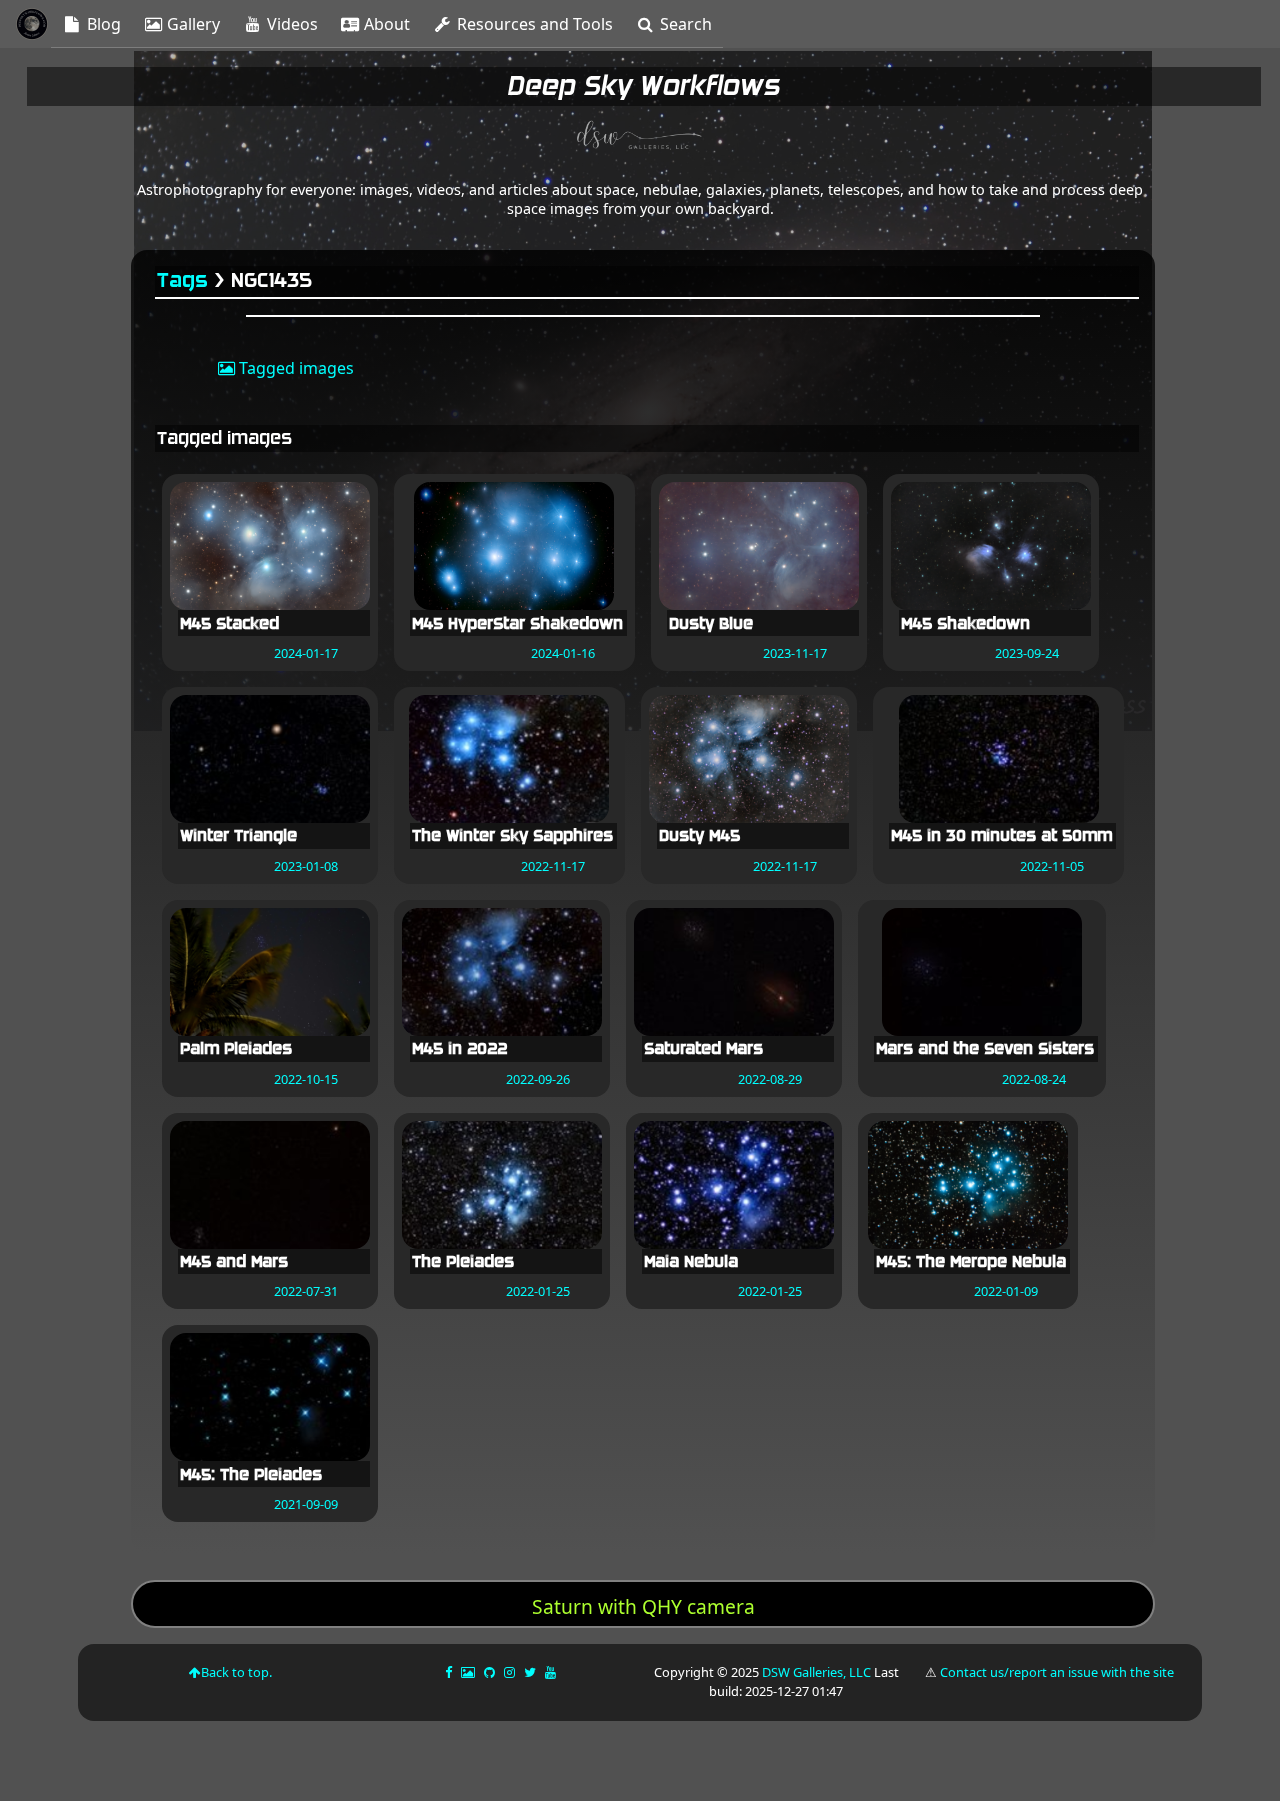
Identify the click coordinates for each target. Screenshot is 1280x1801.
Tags (183, 280)
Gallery (191, 24)
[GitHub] (491, 1672)
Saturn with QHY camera (643, 1606)
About (385, 24)
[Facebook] (450, 1672)
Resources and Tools (533, 24)
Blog (102, 24)
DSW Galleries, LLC (816, 1672)
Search (684, 24)
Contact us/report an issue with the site (1057, 1672)
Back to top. (236, 1672)
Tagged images (294, 368)
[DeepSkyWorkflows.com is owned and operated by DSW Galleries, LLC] (640, 138)
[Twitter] (531, 1672)
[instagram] (509, 1672)
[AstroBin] (469, 1672)
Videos (290, 24)
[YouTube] (552, 1672)
